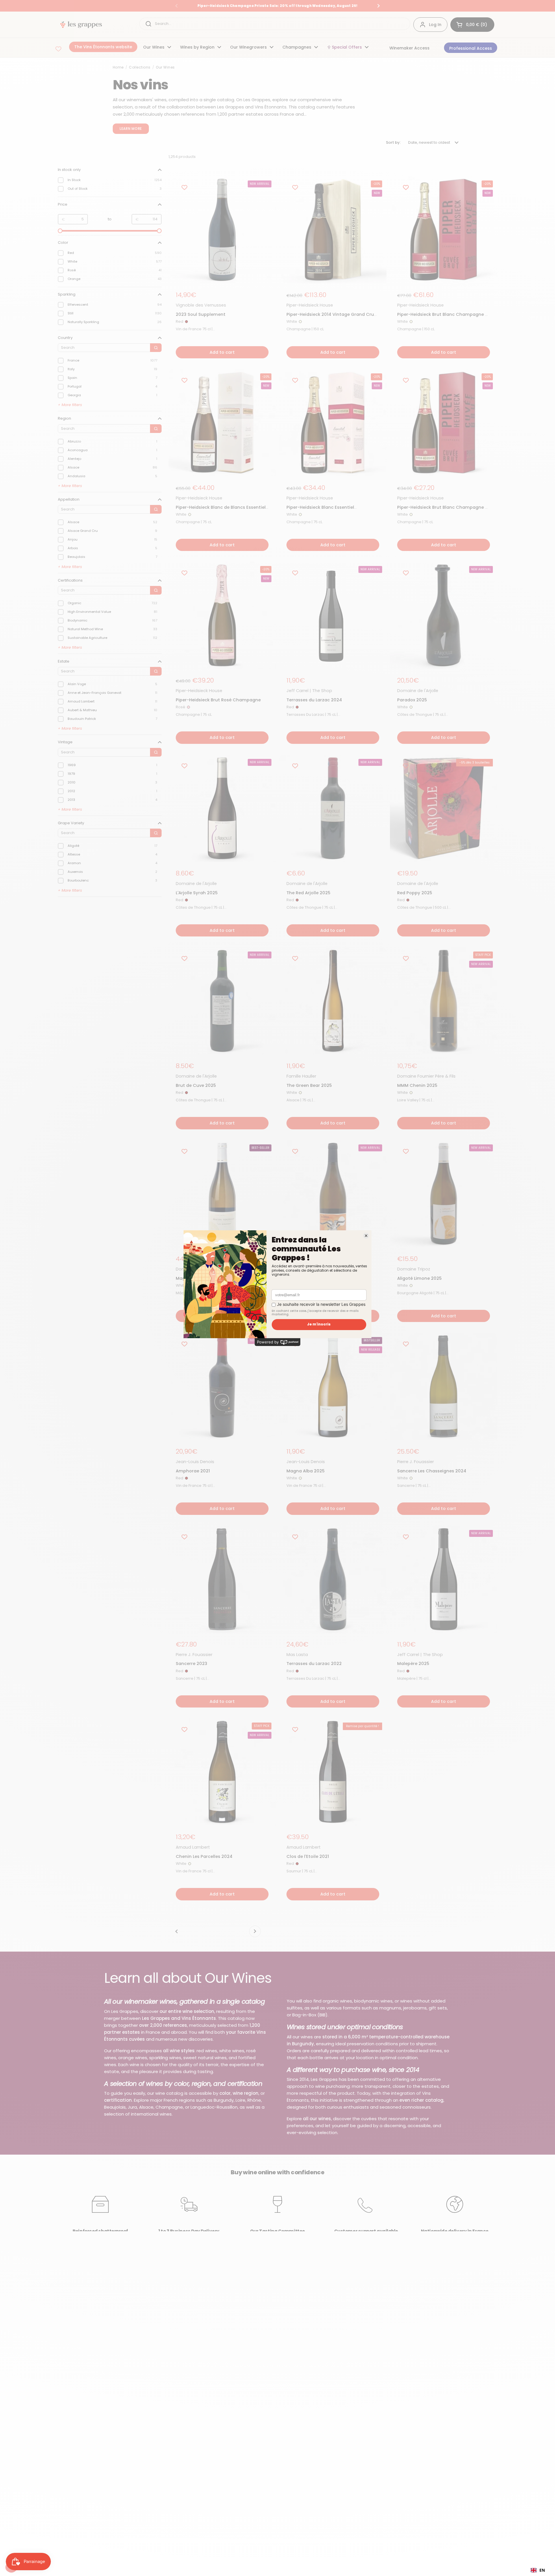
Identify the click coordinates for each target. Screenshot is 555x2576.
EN (542, 2570)
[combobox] (538, 2570)
